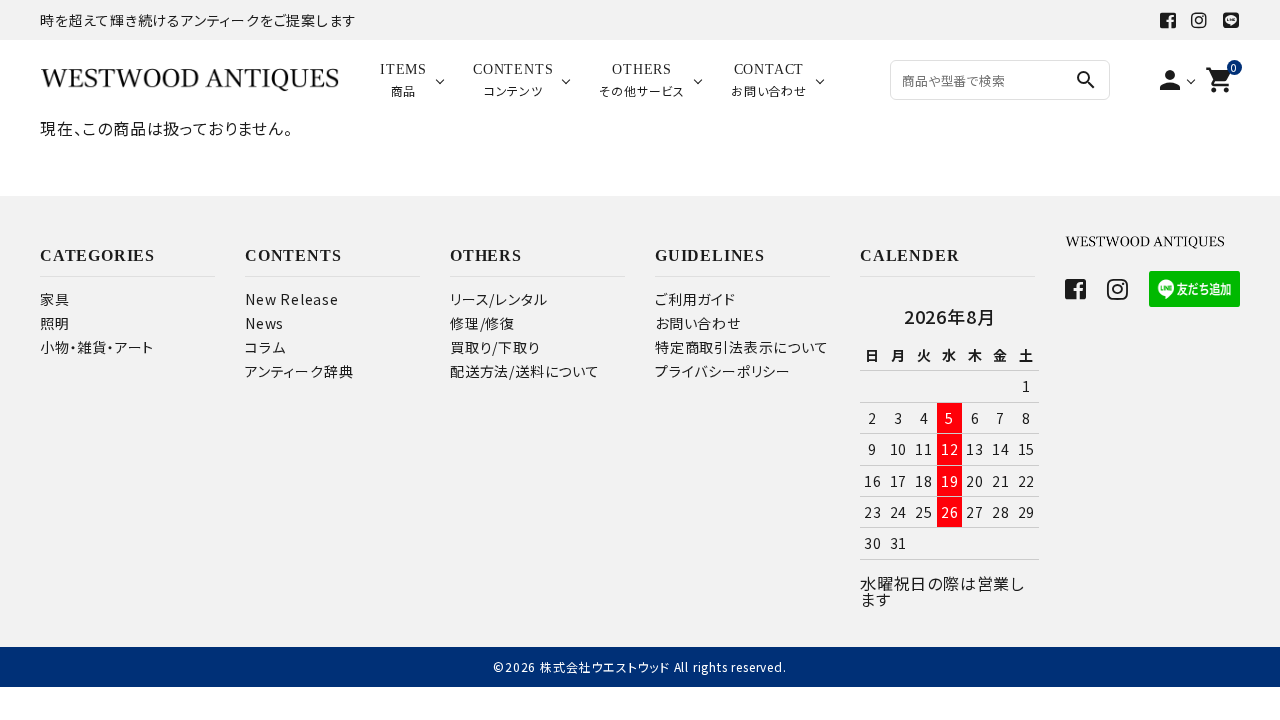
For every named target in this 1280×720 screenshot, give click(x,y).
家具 (55, 299)
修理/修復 (482, 323)
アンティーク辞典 (299, 371)
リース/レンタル (498, 299)
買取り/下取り (495, 347)
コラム (265, 347)
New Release (292, 299)
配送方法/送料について (525, 371)
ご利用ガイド (695, 299)
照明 (55, 323)
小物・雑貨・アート (97, 347)
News (264, 323)
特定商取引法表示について (742, 347)
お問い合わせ (698, 323)
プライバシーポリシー (723, 371)
